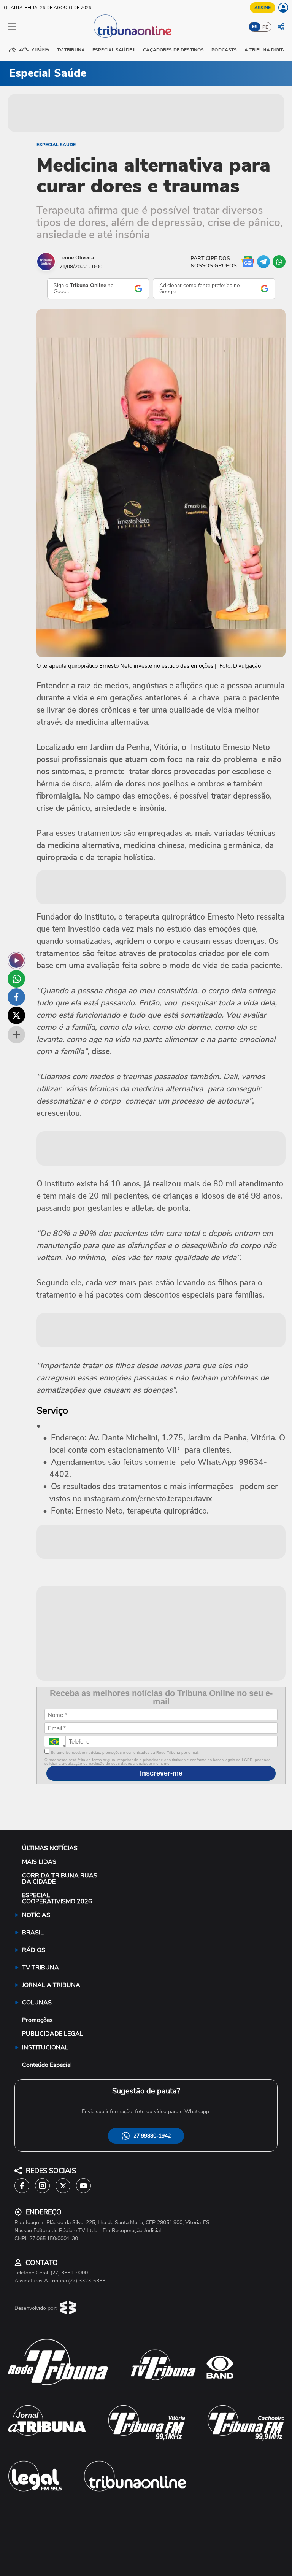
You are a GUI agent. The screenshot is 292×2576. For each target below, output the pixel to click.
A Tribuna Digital (267, 50)
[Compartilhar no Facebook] (16, 997)
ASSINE (263, 8)
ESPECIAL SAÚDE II (114, 50)
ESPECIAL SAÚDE (56, 145)
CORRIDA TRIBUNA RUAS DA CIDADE (60, 1879)
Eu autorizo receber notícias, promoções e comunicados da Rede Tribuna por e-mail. (125, 1753)
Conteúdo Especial (47, 2065)
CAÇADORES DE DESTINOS (173, 50)
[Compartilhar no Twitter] (16, 1015)
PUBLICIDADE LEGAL (53, 2034)
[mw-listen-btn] (16, 961)
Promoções (37, 2020)
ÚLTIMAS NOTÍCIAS (50, 1848)
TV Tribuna (71, 50)
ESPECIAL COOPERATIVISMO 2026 (57, 1898)
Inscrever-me (161, 1773)
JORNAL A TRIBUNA (51, 1985)
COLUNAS (37, 2003)
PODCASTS (224, 50)
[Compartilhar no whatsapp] (16, 979)
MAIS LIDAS (39, 1862)
